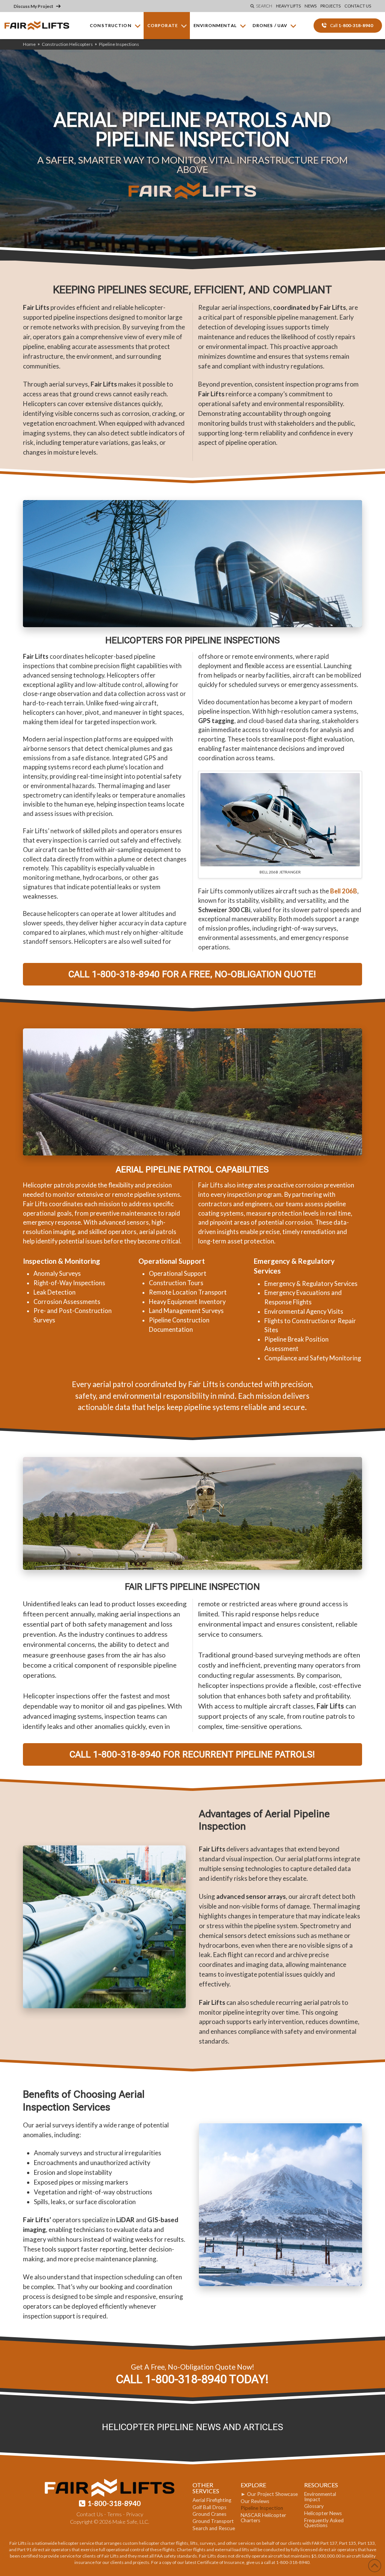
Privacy (135, 2514)
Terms (114, 2514)
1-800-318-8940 (114, 2503)
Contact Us (90, 2514)
